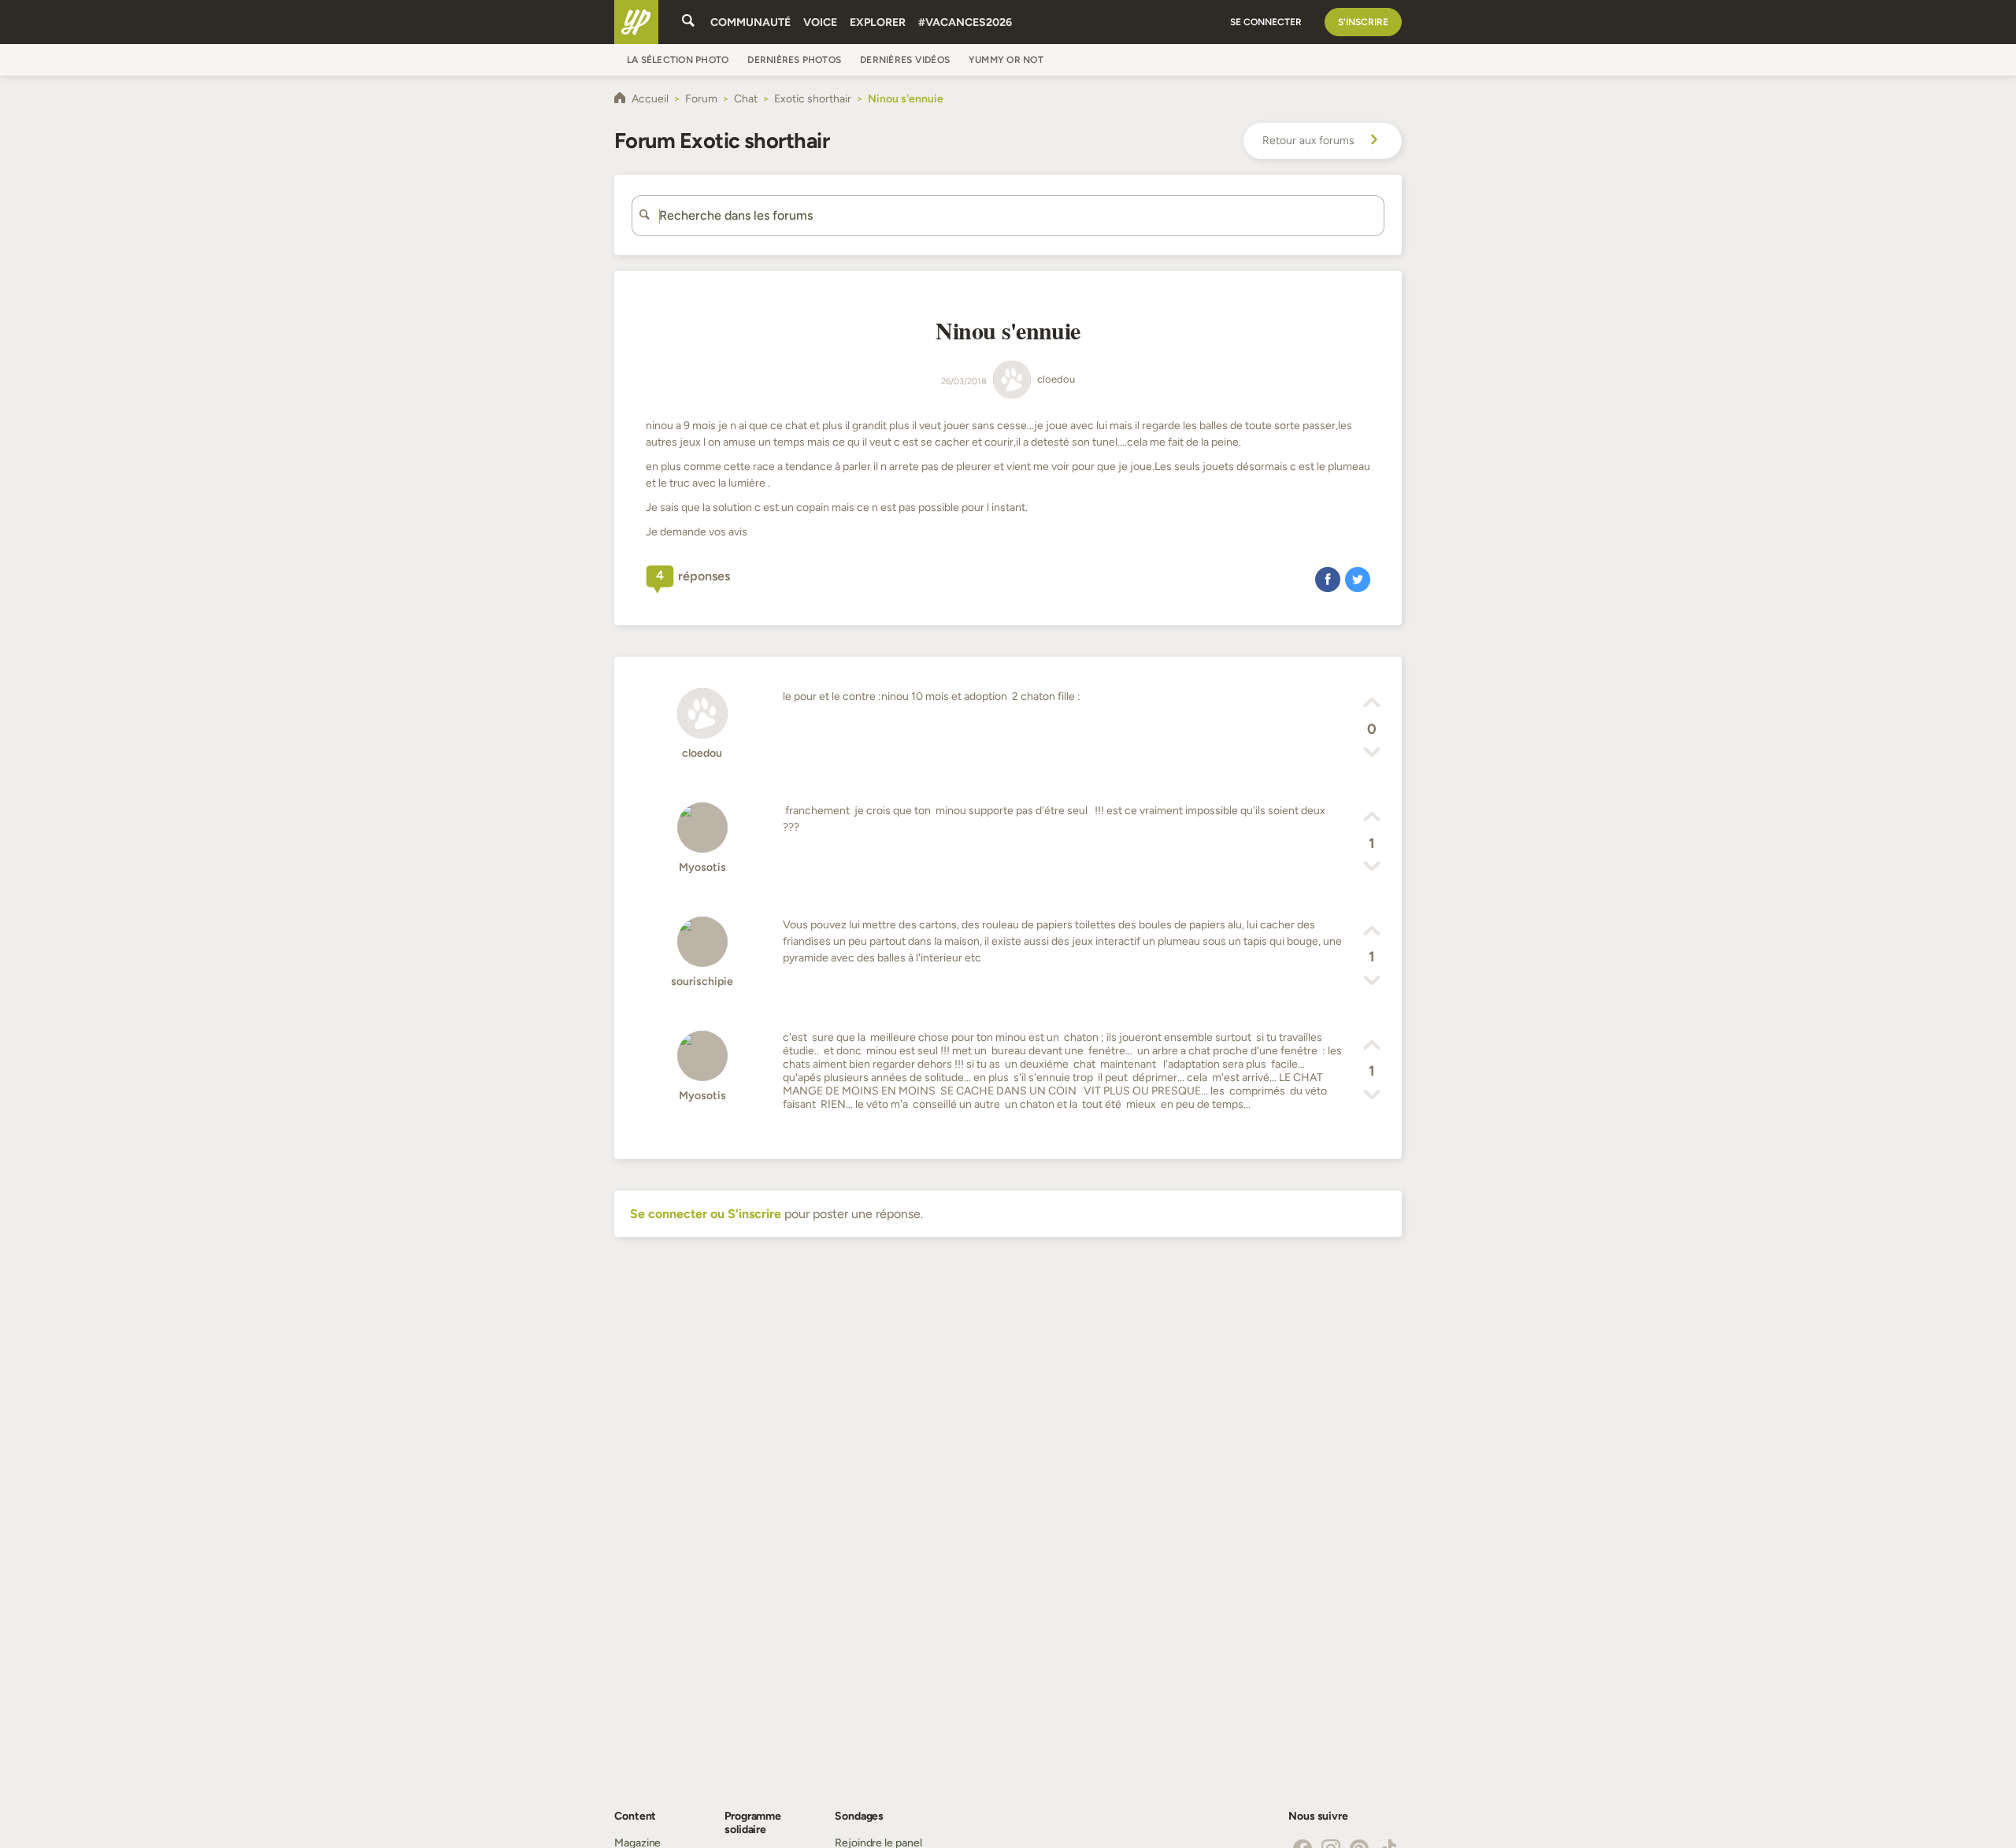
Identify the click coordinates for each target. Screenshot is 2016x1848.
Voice (820, 22)
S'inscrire (1363, 22)
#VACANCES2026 (965, 22)
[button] (1328, 579)
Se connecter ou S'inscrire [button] (706, 1214)
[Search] (688, 22)
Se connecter (1266, 22)
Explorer (878, 22)
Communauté (750, 22)
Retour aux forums (1308, 141)
